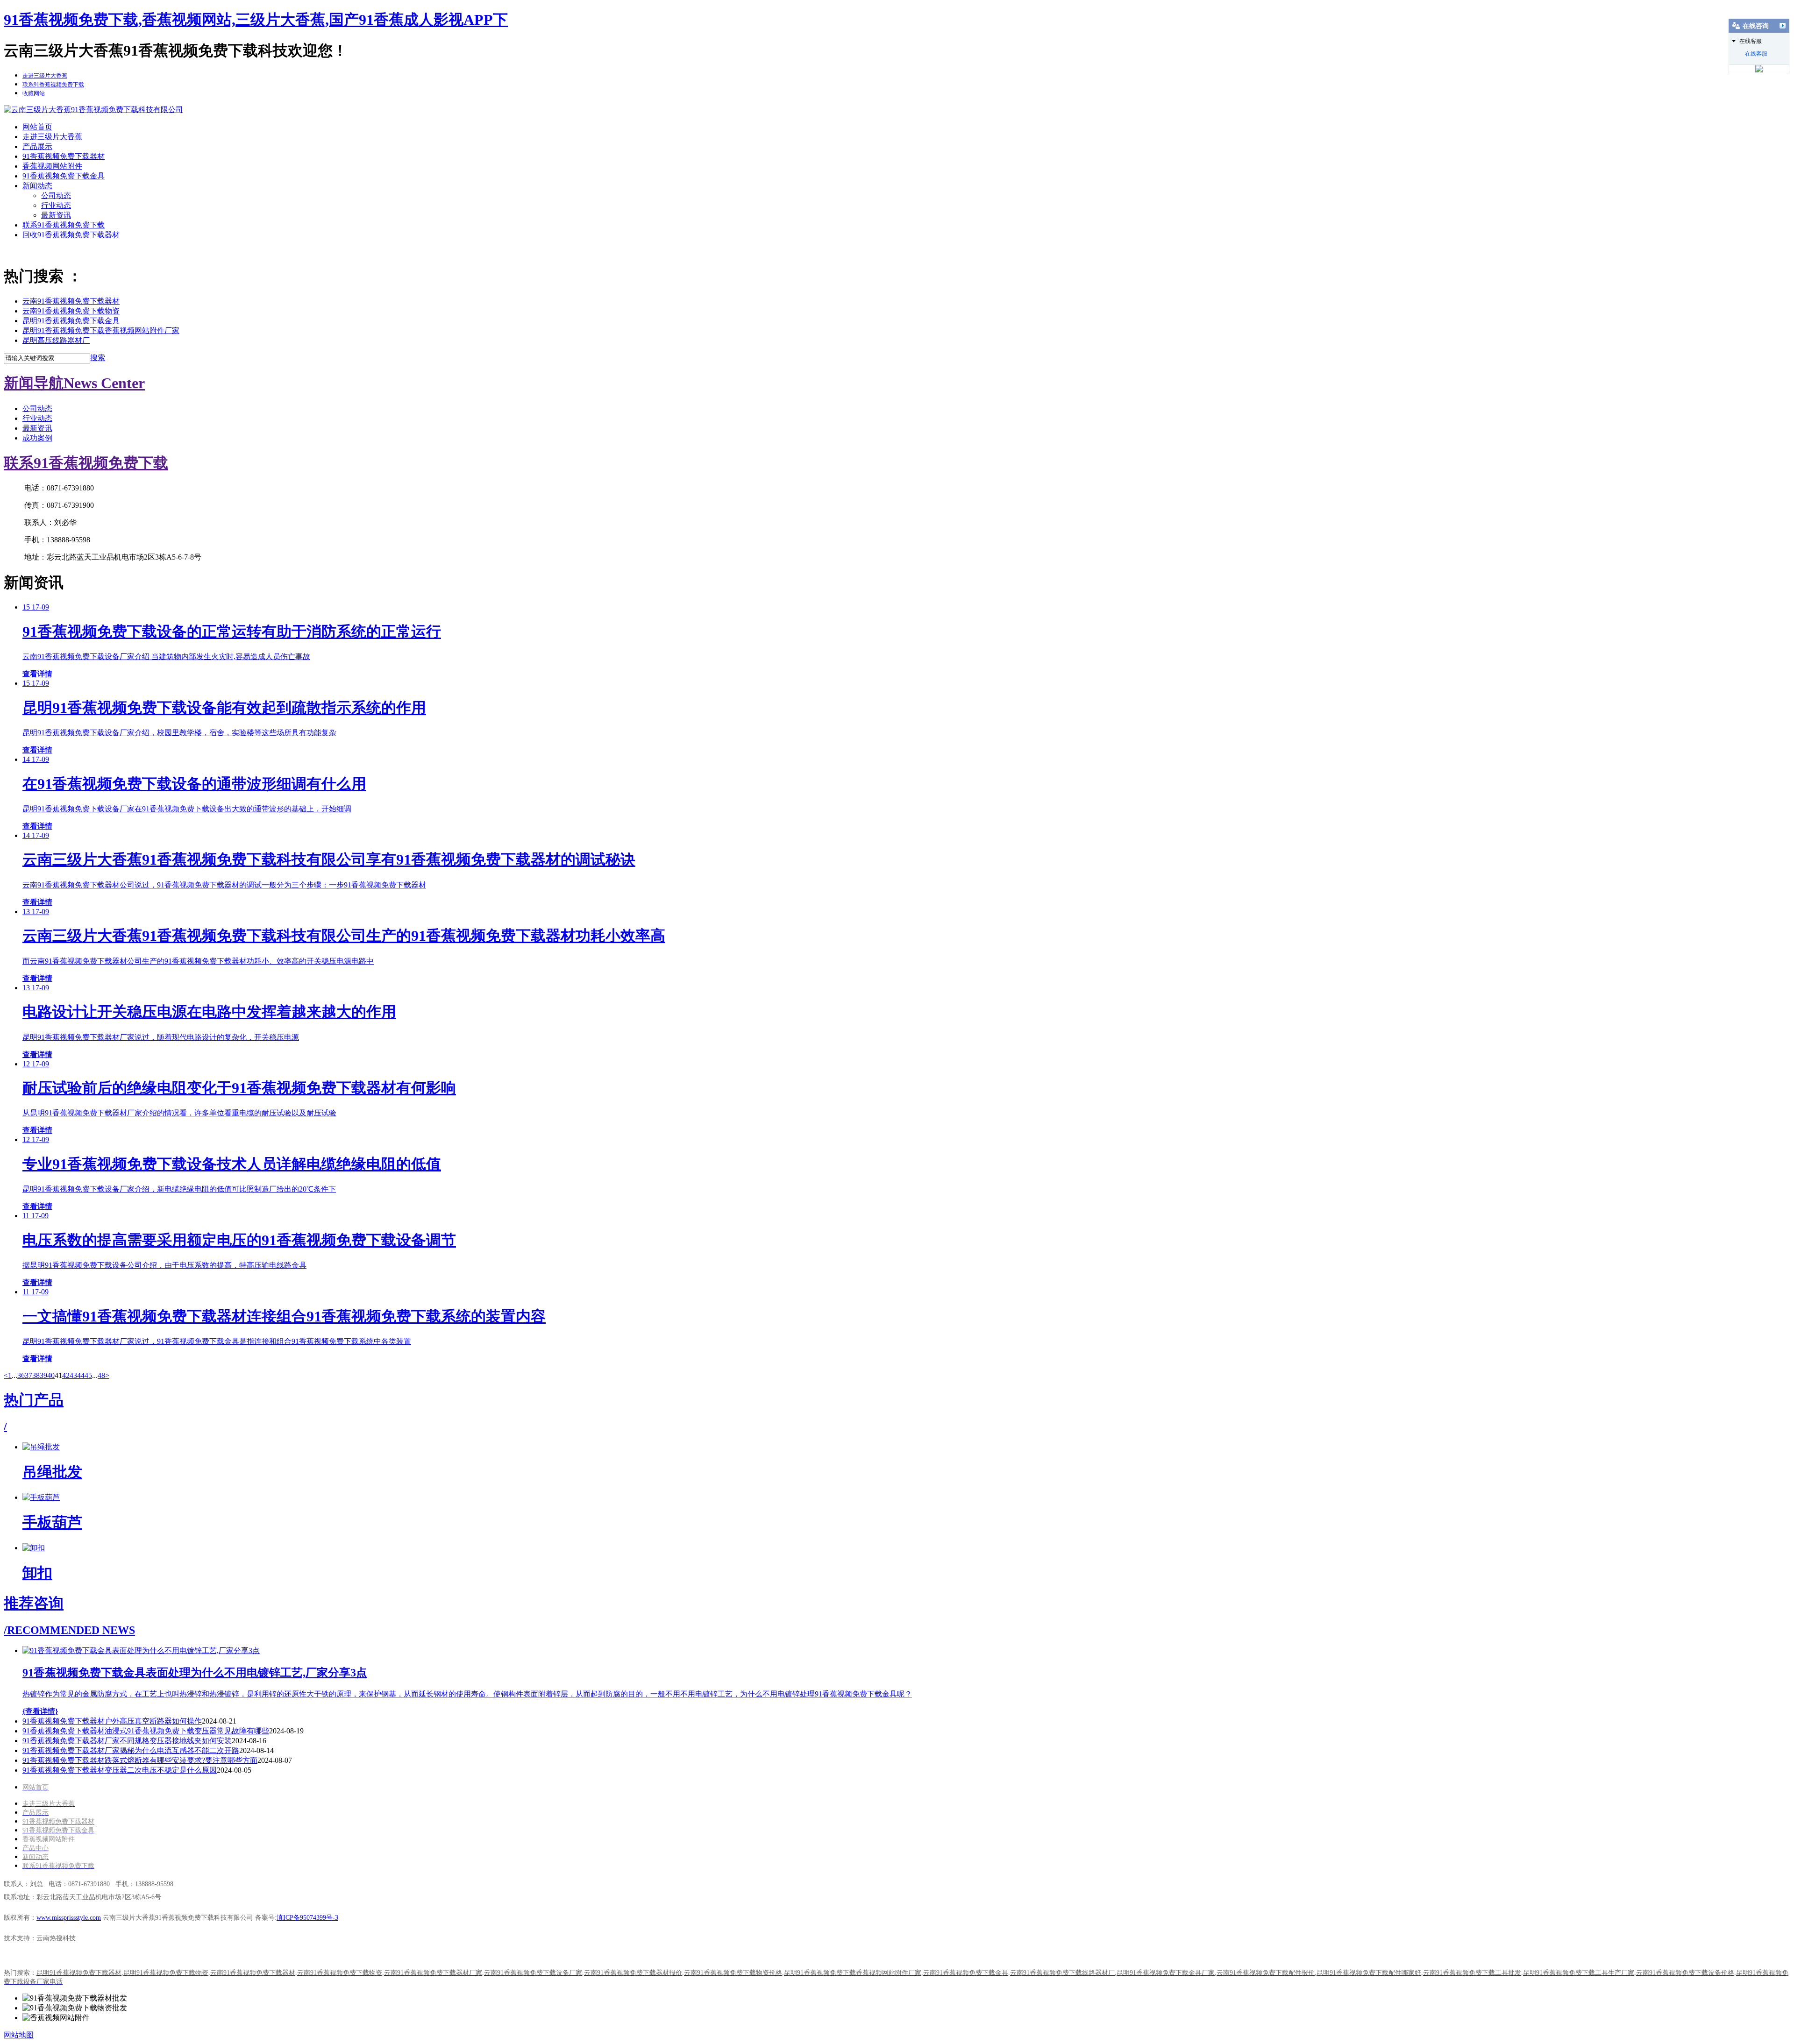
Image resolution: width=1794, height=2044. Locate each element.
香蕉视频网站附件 (52, 166)
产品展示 (37, 146)
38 (36, 1375)
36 (21, 1375)
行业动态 (56, 205)
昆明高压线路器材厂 (56, 340)
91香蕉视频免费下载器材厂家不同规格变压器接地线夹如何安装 (127, 1741)
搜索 (98, 358)
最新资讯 (56, 215)
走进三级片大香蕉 (52, 137)
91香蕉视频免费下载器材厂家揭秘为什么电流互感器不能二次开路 (131, 1750)
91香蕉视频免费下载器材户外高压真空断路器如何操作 (112, 1721)
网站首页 (37, 127)
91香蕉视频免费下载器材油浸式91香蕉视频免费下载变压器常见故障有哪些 (146, 1731)
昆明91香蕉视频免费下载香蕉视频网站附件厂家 (101, 330)
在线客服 (1756, 54)
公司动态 (56, 195)
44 (81, 1375)
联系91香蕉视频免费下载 (64, 225)
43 (73, 1375)
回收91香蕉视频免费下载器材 (71, 235)
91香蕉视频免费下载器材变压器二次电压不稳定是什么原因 (120, 1770)
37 (28, 1375)
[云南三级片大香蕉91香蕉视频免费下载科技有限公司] (93, 110)
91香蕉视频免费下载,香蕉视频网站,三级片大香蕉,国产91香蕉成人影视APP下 (256, 20)
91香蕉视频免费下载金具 (64, 176)
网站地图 (19, 2035)
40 (51, 1375)
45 (88, 1375)
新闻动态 (37, 186)
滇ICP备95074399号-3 (307, 1918)
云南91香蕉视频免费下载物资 (71, 311)
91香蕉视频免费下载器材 (64, 156)
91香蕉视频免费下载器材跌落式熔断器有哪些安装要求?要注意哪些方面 (140, 1760)
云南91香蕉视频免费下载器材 (71, 301)
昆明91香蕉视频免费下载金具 (71, 321)
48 (101, 1375)
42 (66, 1375)
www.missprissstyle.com (69, 1918)
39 (43, 1375)
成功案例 (37, 438)
